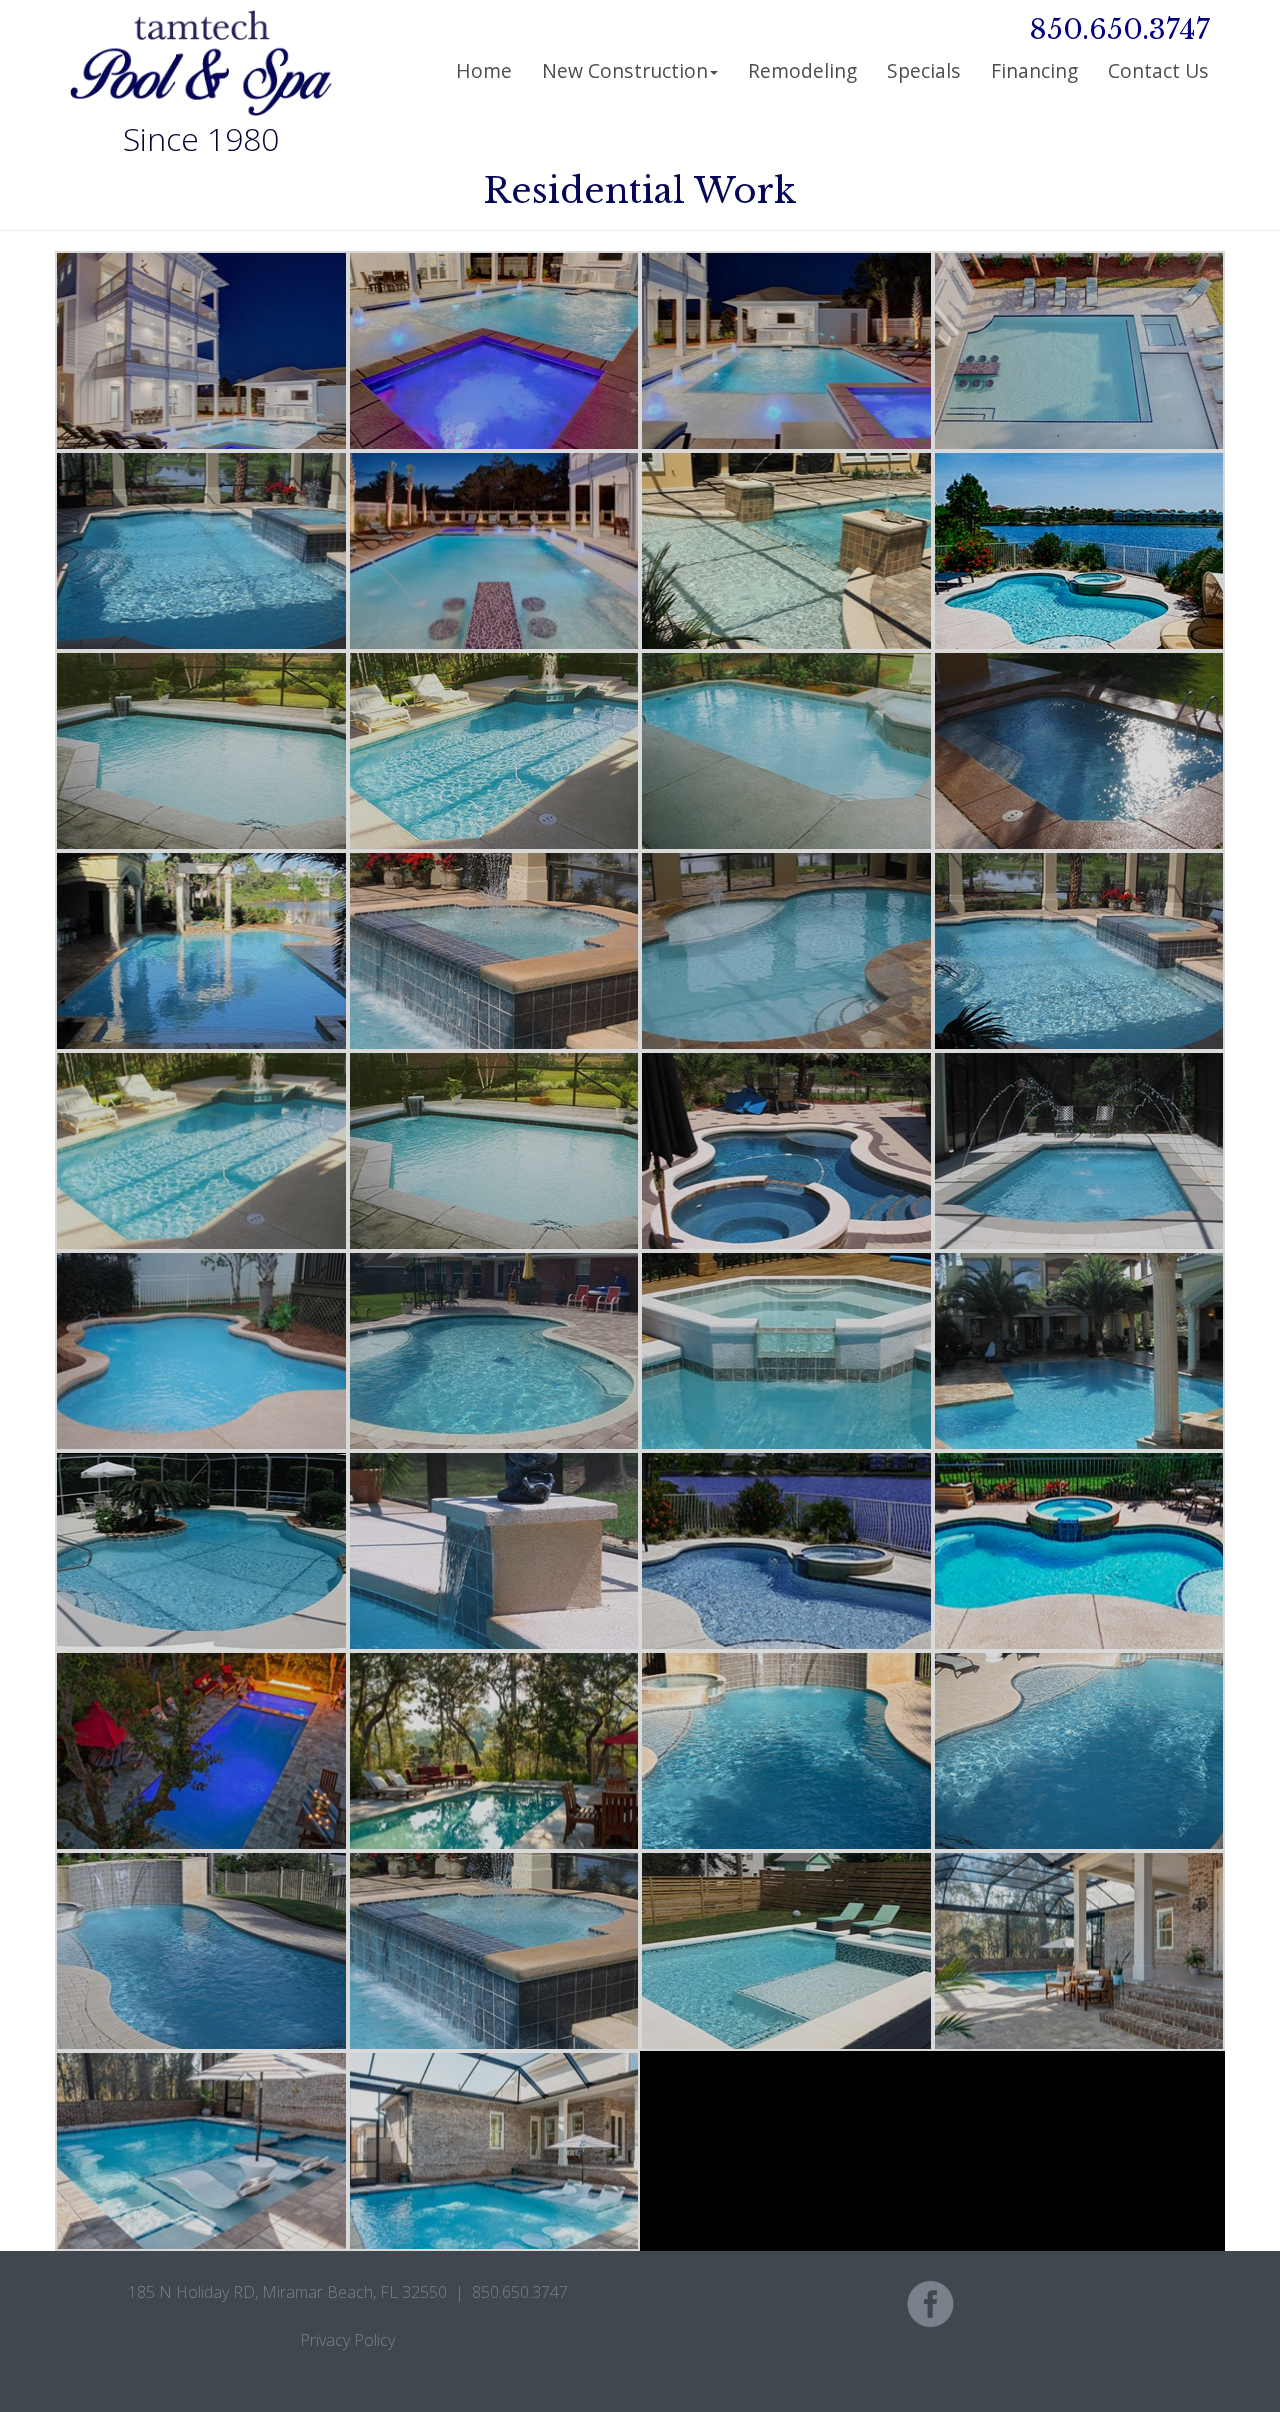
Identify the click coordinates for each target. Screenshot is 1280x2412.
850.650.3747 (1119, 29)
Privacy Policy (347, 2340)
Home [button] (484, 70)
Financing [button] (1034, 70)
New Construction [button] (625, 70)
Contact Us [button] (1158, 70)
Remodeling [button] (802, 70)
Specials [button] (924, 70)
